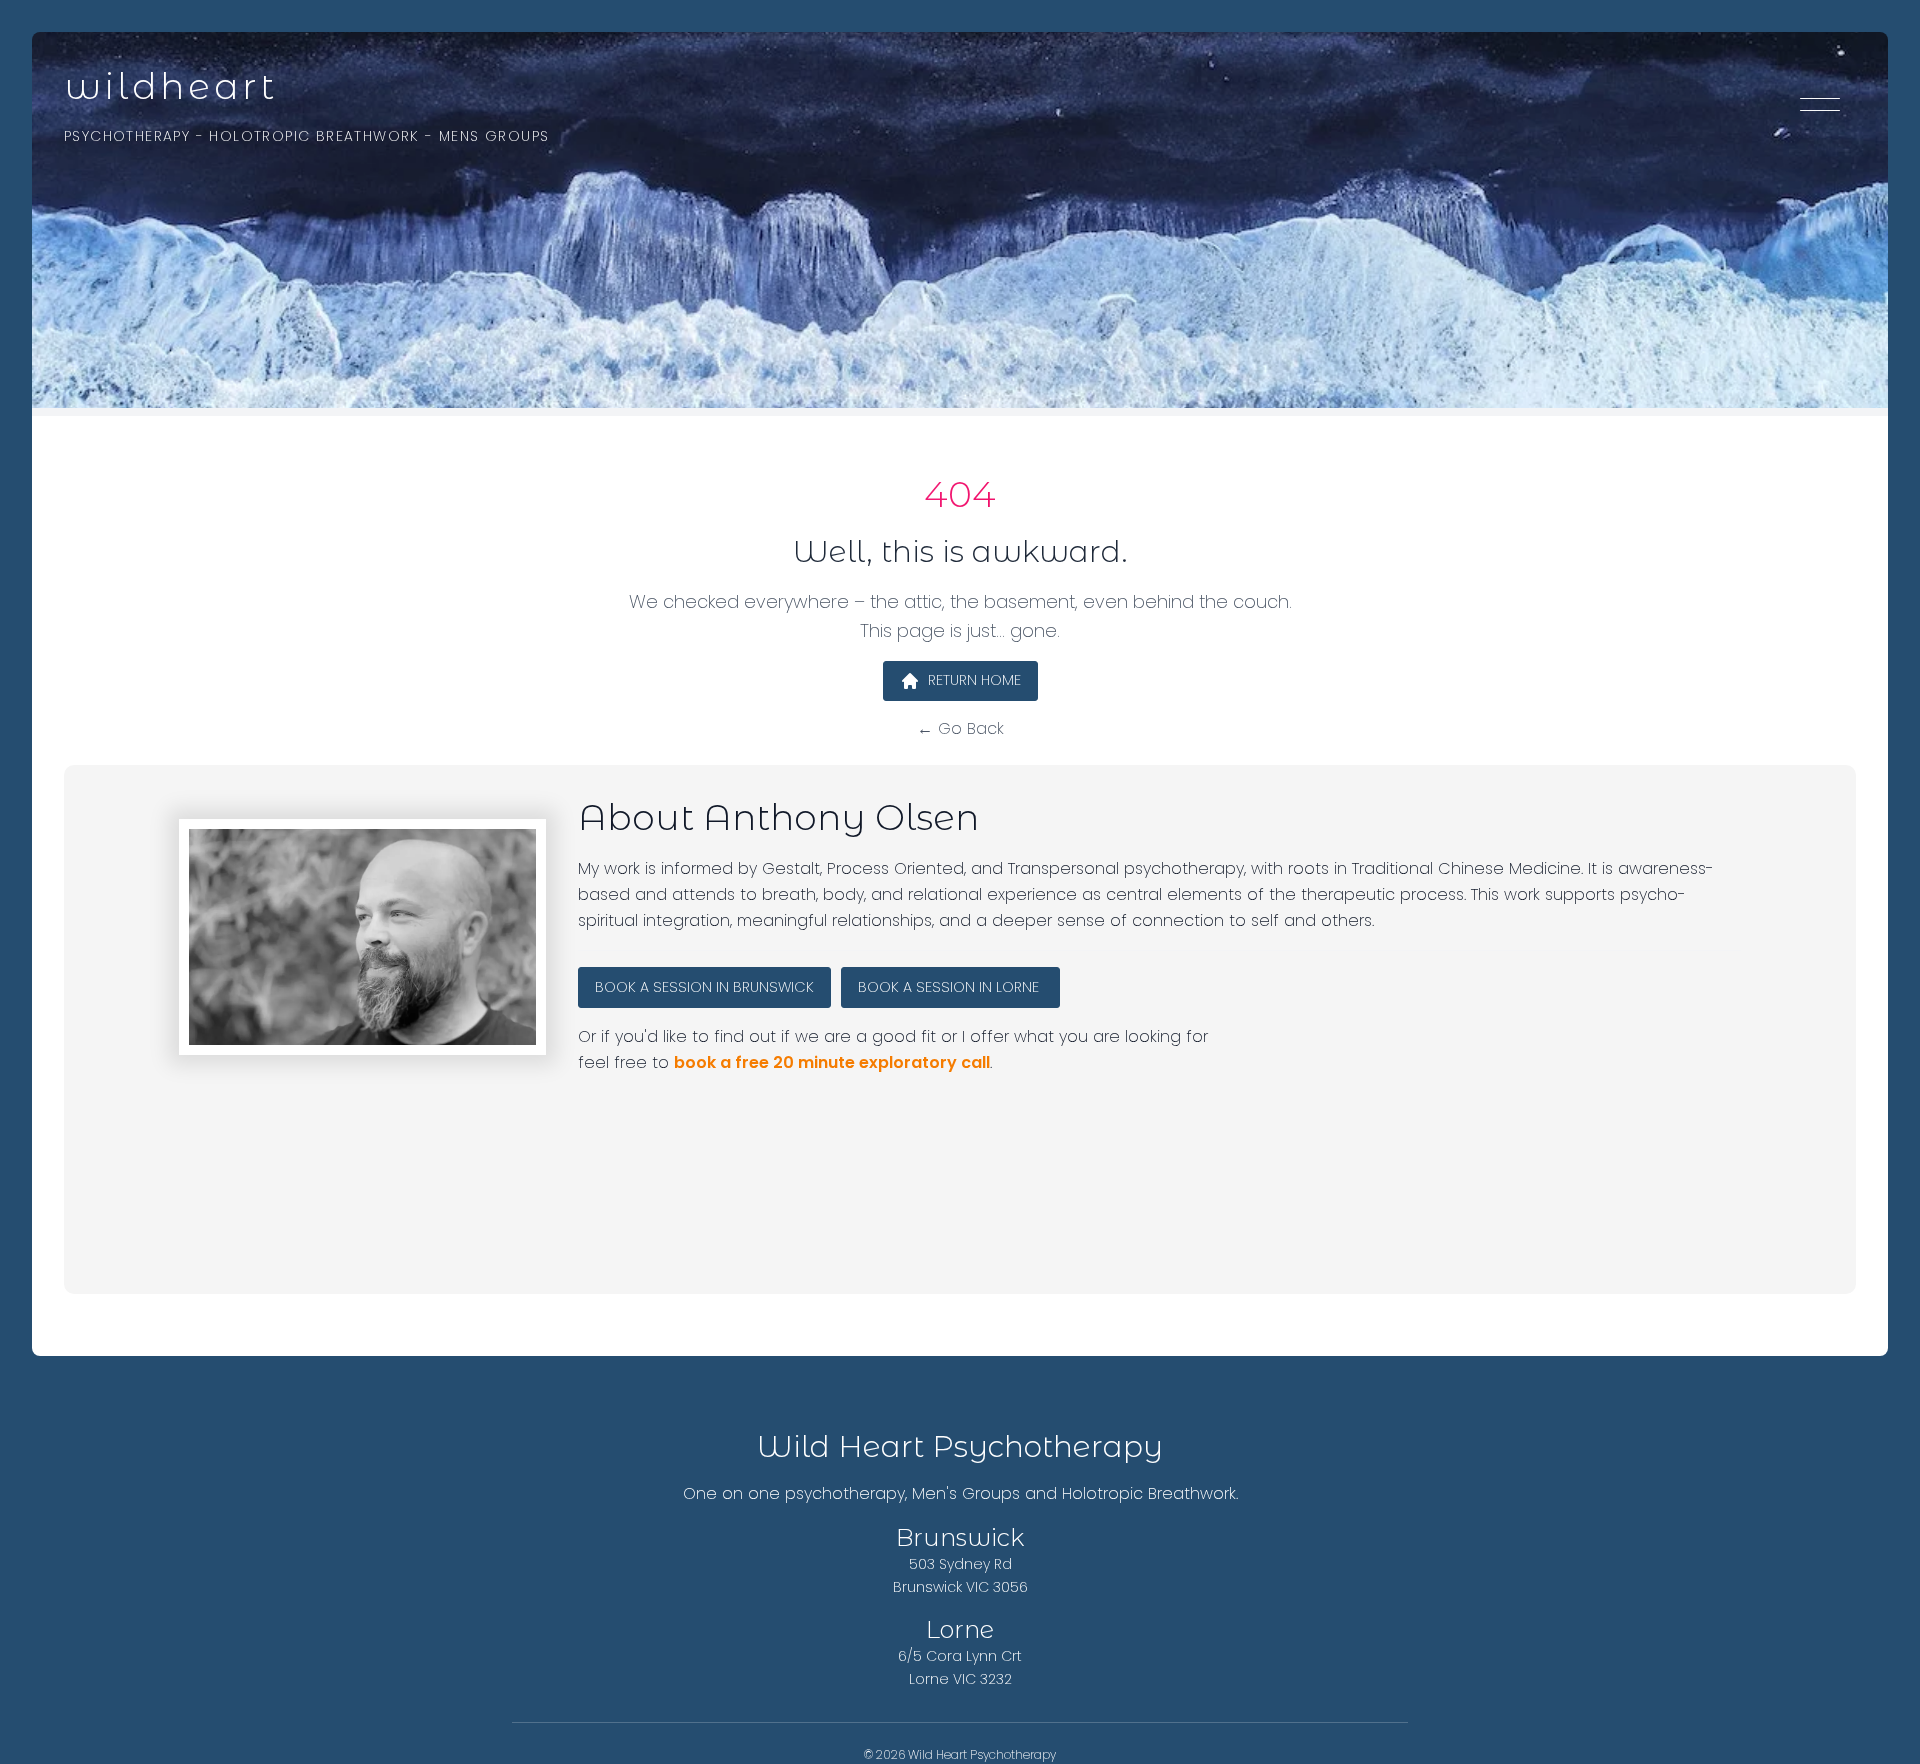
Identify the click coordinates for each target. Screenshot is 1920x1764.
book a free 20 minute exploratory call (832, 1062)
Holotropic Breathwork (314, 136)
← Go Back (960, 728)
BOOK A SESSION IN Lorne (950, 987)
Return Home (974, 680)
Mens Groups (494, 136)
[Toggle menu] (1820, 108)
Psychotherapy (127, 136)
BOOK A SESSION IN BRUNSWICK (704, 987)
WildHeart (170, 86)
